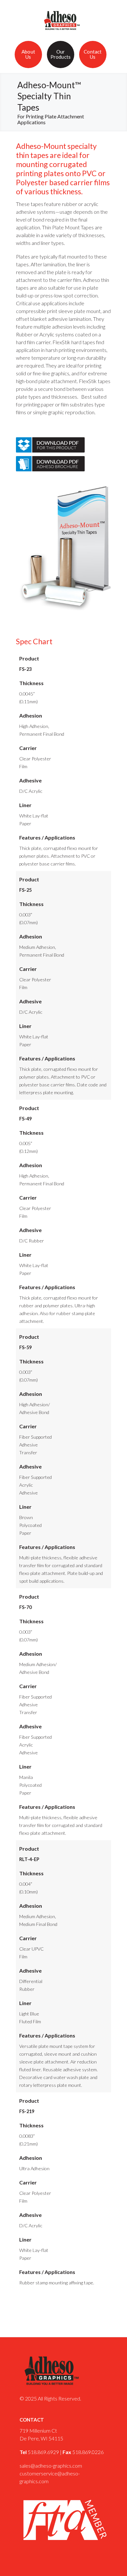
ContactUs (93, 54)
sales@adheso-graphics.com (51, 2466)
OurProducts (61, 54)
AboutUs (28, 54)
